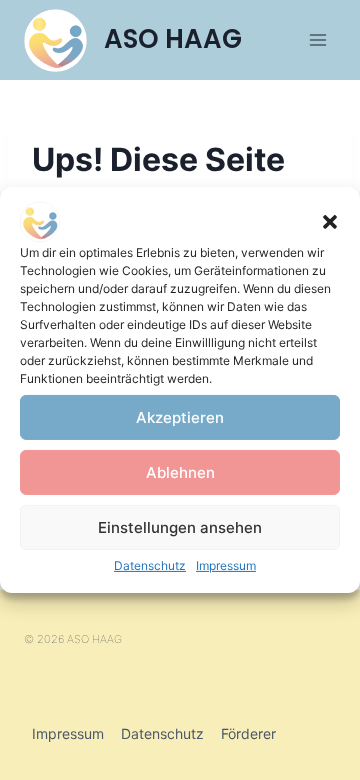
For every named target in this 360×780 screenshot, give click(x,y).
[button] (330, 222)
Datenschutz (150, 565)
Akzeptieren (180, 416)
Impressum (226, 565)
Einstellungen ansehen (180, 526)
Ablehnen (180, 471)
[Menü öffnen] (317, 39)
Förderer (248, 733)
